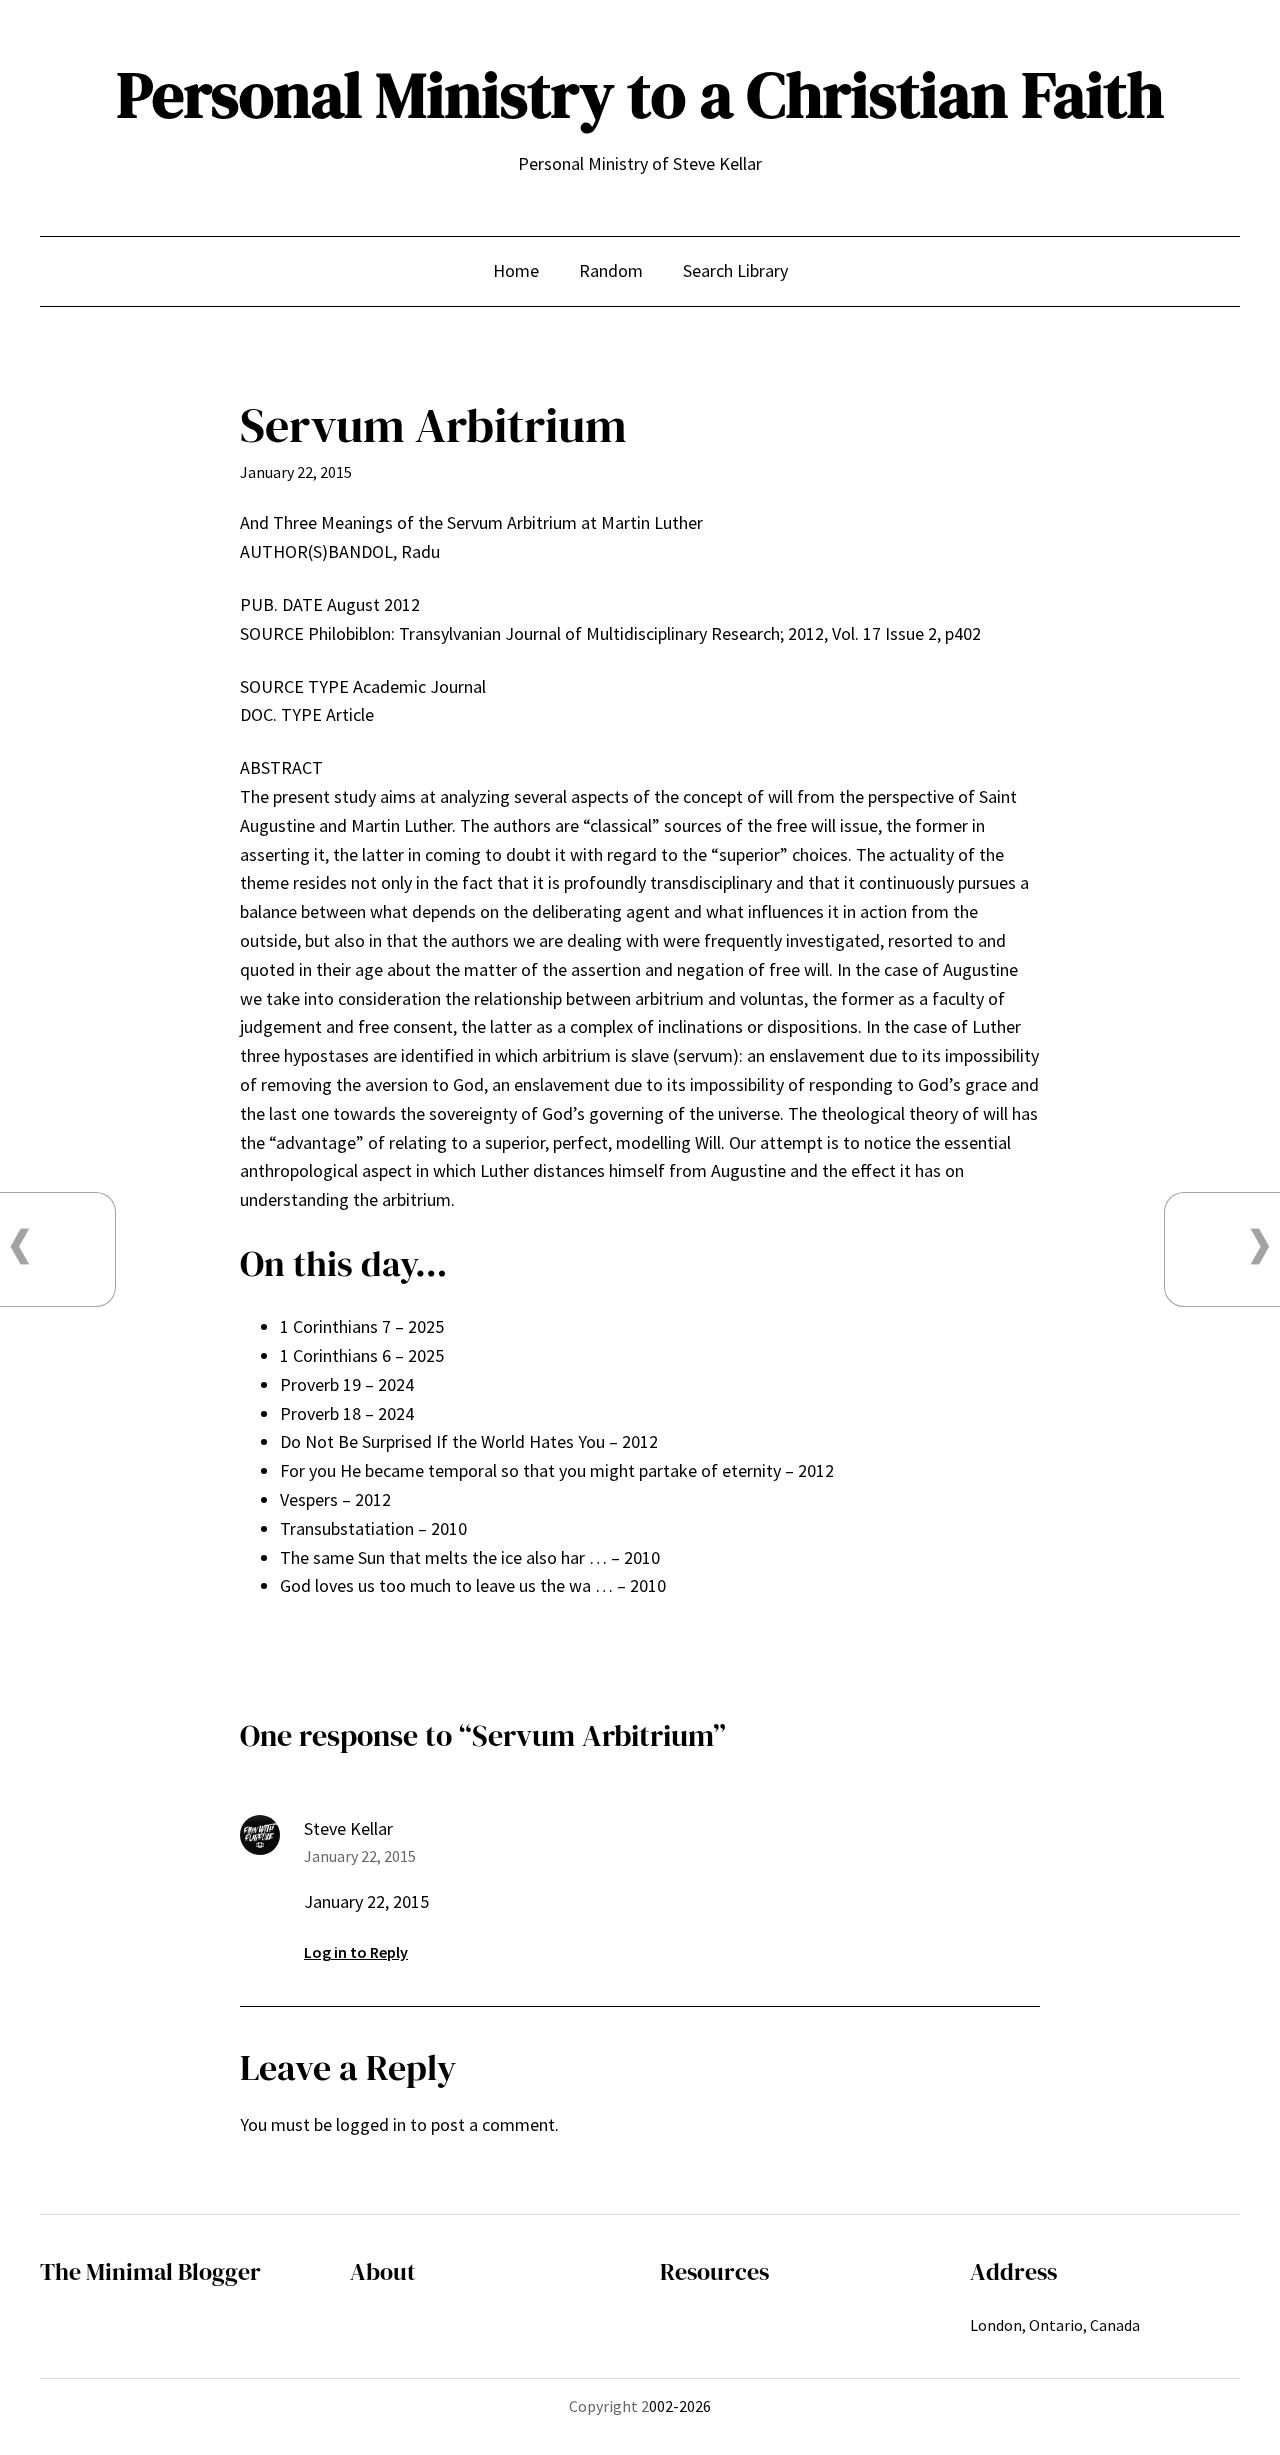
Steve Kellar (348, 1828)
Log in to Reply (356, 1952)
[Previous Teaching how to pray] (20, 1246)
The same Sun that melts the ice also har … (443, 1557)
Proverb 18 (320, 1413)
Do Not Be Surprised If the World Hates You (442, 1441)
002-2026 (680, 2406)
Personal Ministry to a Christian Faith (640, 94)
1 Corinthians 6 (335, 1355)
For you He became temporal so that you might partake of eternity (530, 1470)
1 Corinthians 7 (335, 1326)
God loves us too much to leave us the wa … (446, 1585)
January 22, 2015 (360, 1856)
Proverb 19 (320, 1384)
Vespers (309, 1499)
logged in (371, 2124)
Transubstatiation (347, 1528)
